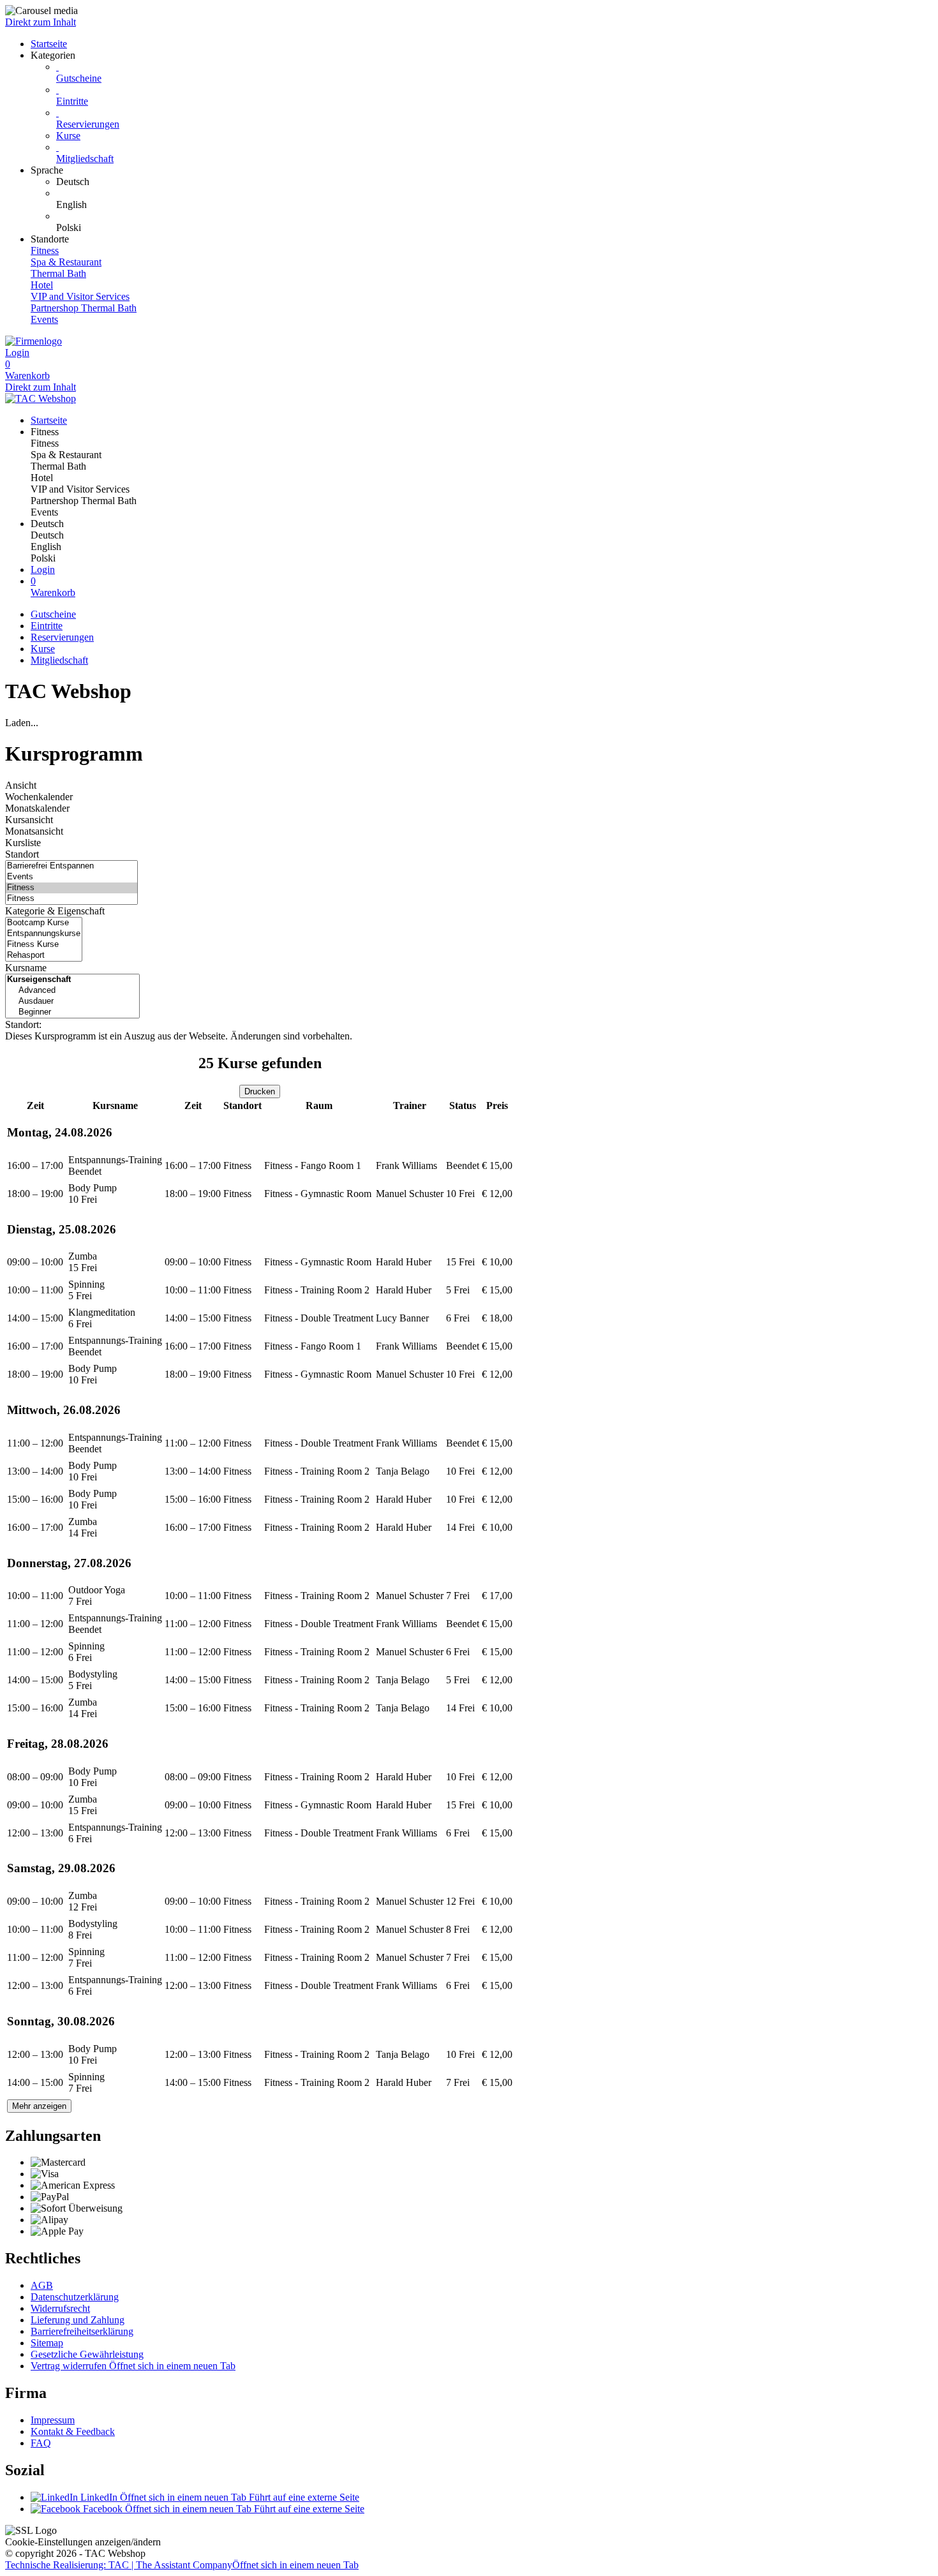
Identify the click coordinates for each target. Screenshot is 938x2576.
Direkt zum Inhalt (41, 22)
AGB (42, 2285)
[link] (495, 182)
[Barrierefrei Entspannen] (71, 866)
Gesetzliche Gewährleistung (87, 2354)
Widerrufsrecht (60, 2308)
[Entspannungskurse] (44, 934)
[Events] (71, 877)
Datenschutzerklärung (75, 2297)
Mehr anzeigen (39, 2106)
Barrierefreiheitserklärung (82, 2331)
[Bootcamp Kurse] (44, 923)
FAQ (41, 2443)
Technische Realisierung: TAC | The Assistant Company (182, 2565)
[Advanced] (72, 991)
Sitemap (47, 2343)
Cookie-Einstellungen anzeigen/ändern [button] (83, 2542)
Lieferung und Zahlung (78, 2320)
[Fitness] (71, 888)
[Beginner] (72, 1012)
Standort (22, 854)
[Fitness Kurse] (44, 945)
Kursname (26, 968)
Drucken (260, 1091)
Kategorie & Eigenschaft (55, 911)
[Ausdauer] (72, 1001)
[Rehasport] (44, 956)
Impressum (53, 2420)
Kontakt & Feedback (73, 2431)
